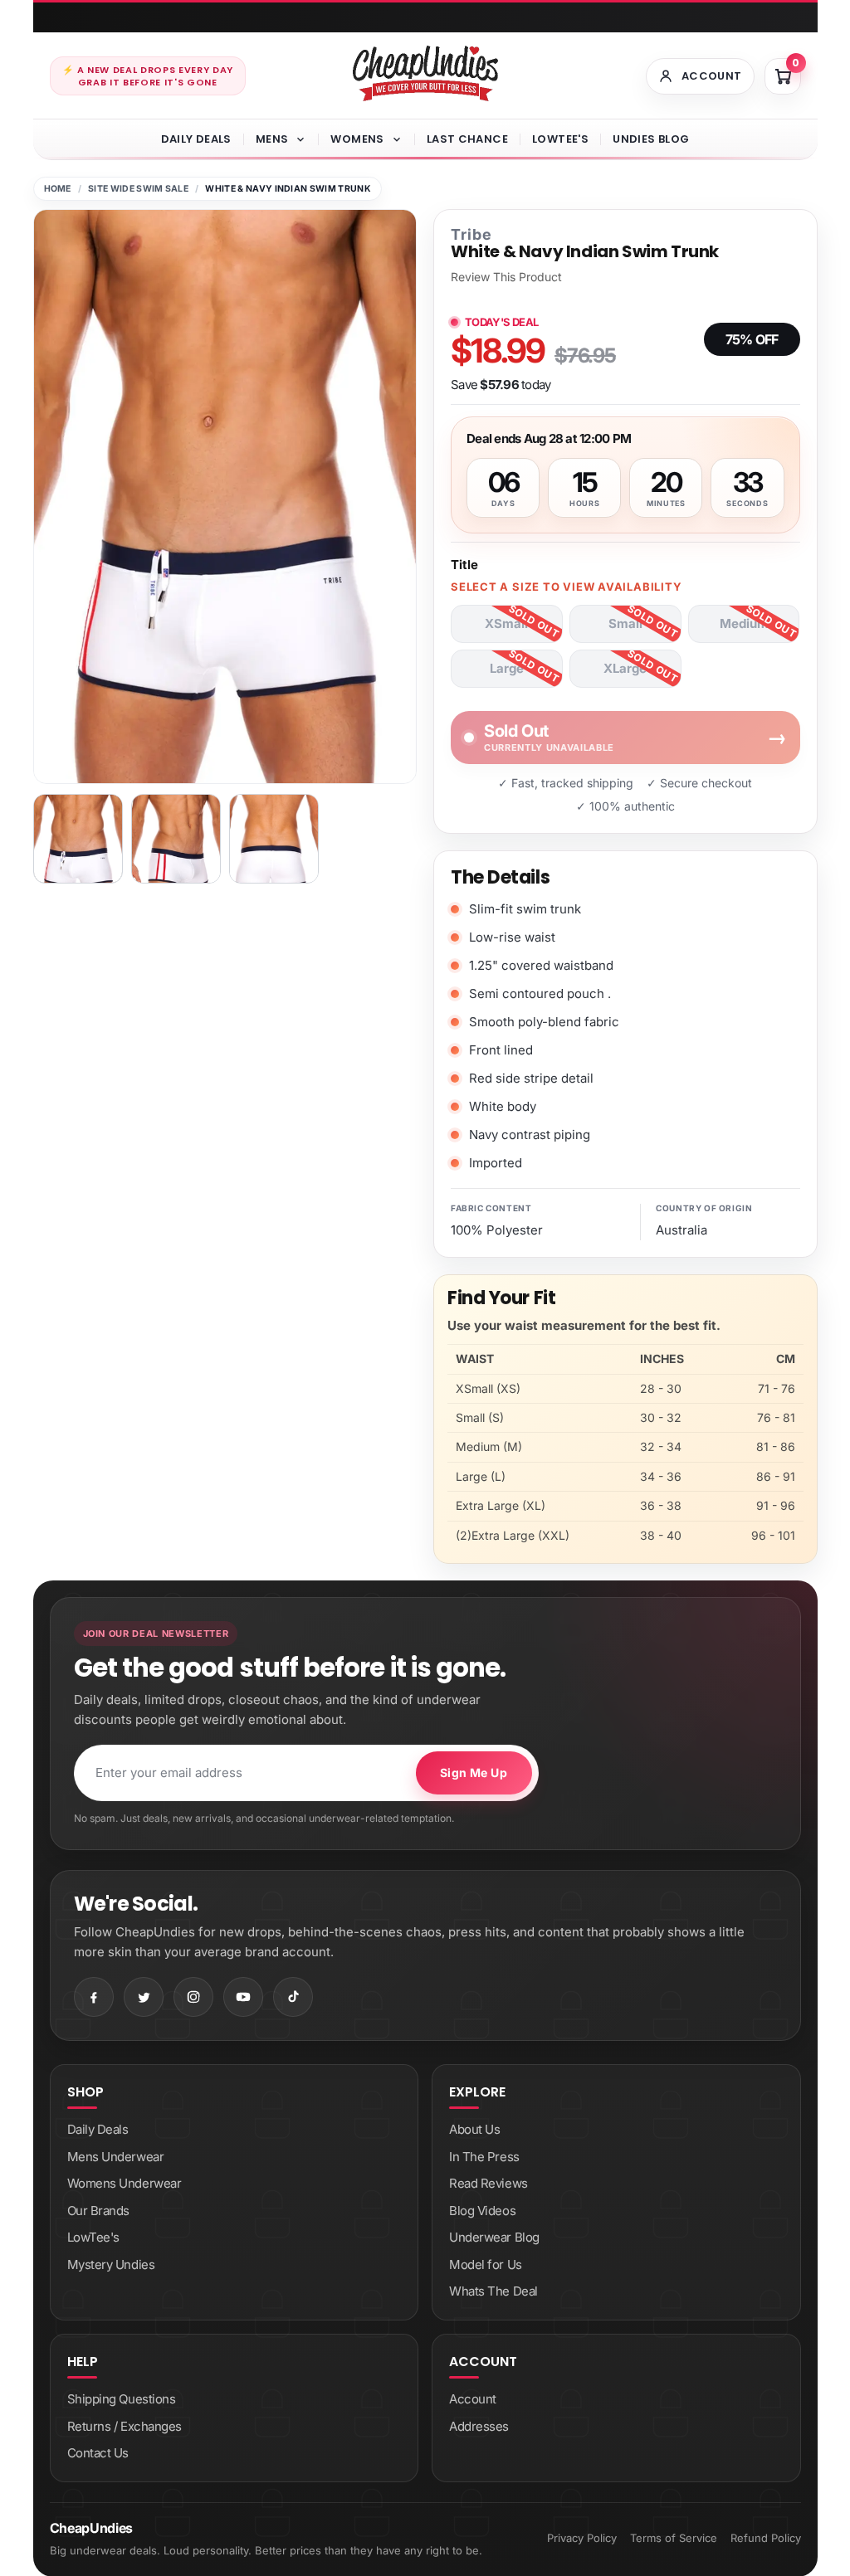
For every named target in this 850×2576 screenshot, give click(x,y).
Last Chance (467, 139)
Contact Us (98, 2453)
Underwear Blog (494, 2237)
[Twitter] (144, 1997)
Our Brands (99, 2211)
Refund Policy (766, 2538)
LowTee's (560, 139)
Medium (744, 623)
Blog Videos (482, 2211)
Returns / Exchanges (125, 2426)
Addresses (479, 2426)
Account (473, 2399)
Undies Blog (651, 139)
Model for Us (486, 2264)
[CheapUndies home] (425, 73)
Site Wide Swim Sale (138, 189)
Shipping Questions (122, 2399)
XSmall (506, 623)
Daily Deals (196, 139)
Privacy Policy (582, 2538)
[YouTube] (243, 1997)
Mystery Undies (111, 2264)
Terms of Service (674, 2538)
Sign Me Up (474, 1773)
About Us (474, 2129)
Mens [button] (272, 139)
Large (507, 668)
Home (58, 189)
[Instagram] (193, 1997)
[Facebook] (94, 1997)
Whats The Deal (493, 2291)
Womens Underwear (125, 2183)
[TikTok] (293, 1997)
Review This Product (506, 277)
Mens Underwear (116, 2157)
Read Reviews (489, 2183)
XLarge (625, 668)
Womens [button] (357, 139)
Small (625, 623)
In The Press (484, 2157)
